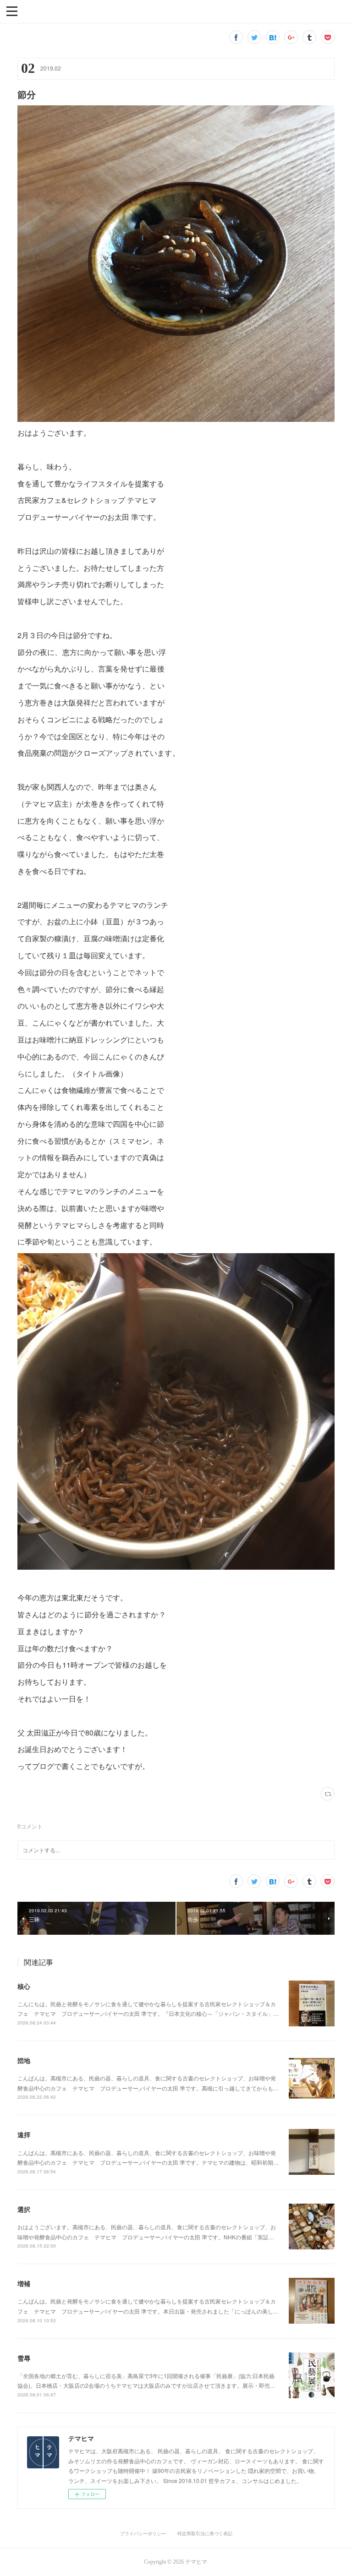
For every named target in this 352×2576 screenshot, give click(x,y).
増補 (24, 2283)
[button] (12, 11)
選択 (24, 2209)
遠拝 (24, 2134)
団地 (24, 2060)
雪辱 (24, 2358)
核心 (24, 1986)
